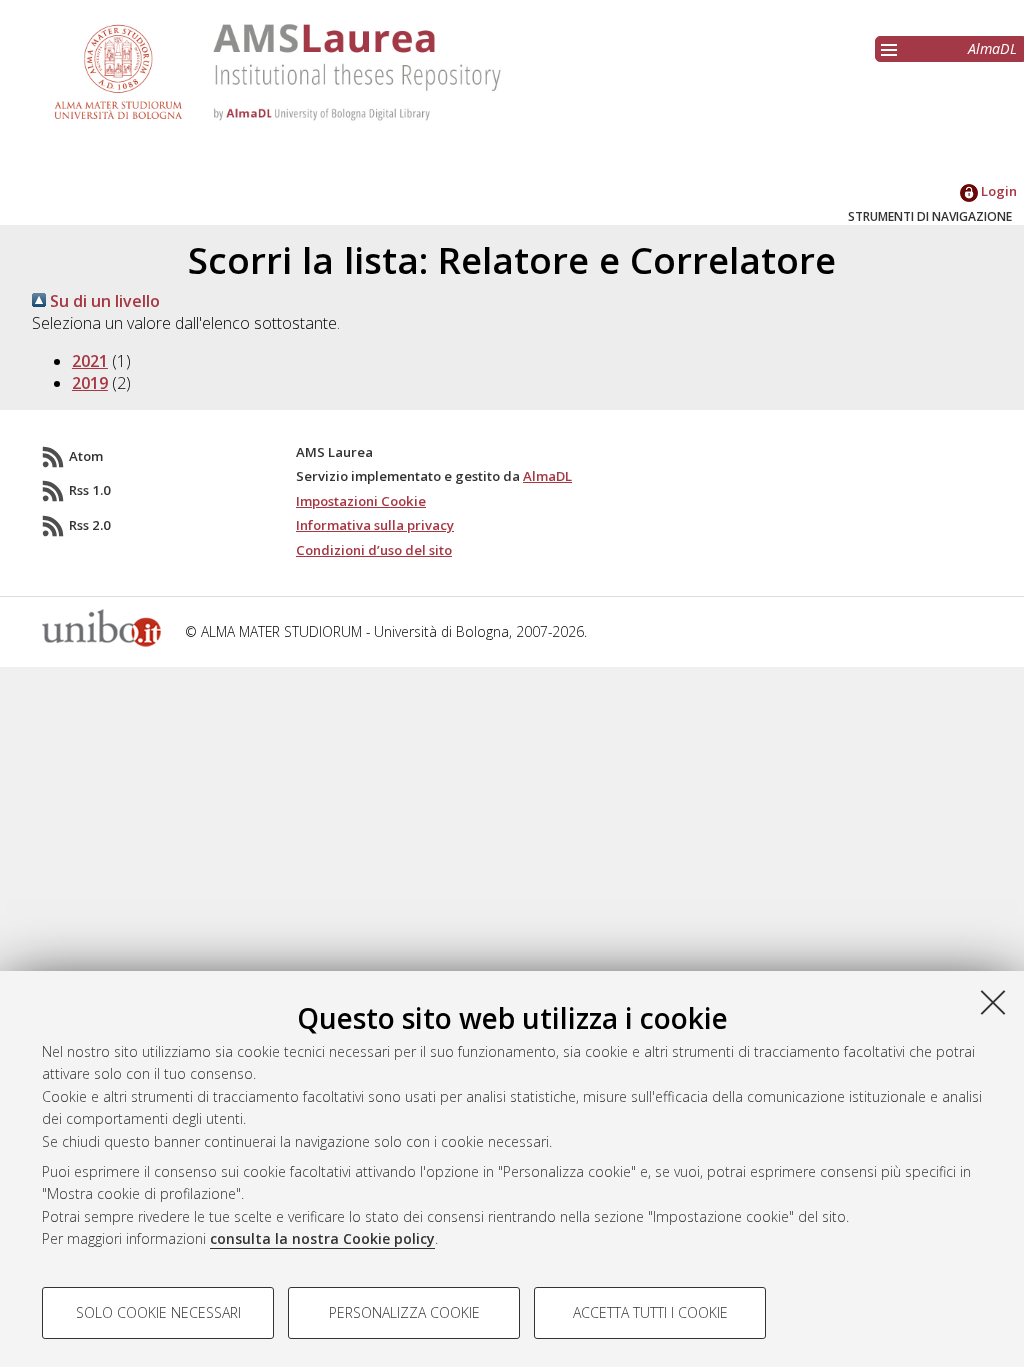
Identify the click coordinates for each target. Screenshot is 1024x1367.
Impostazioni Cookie (361, 501)
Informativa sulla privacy (375, 525)
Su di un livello (103, 301)
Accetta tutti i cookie (650, 1312)
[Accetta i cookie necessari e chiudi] (993, 1002)
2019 (90, 383)
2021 (90, 361)
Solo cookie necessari (158, 1312)
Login (997, 191)
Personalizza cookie (404, 1312)
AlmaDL (992, 48)
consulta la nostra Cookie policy (322, 1238)
